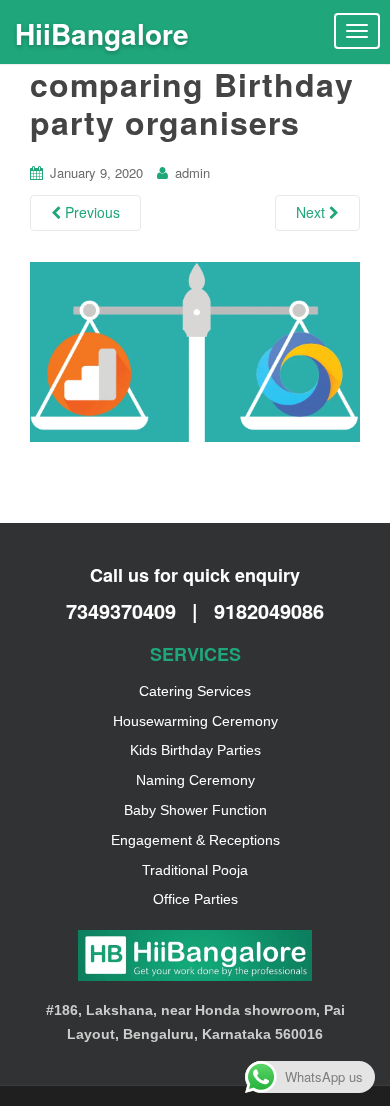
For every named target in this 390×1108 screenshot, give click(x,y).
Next (312, 212)
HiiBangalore (102, 33)
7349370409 (124, 610)
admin (192, 172)
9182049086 (269, 610)
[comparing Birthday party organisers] (195, 350)
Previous (90, 212)
